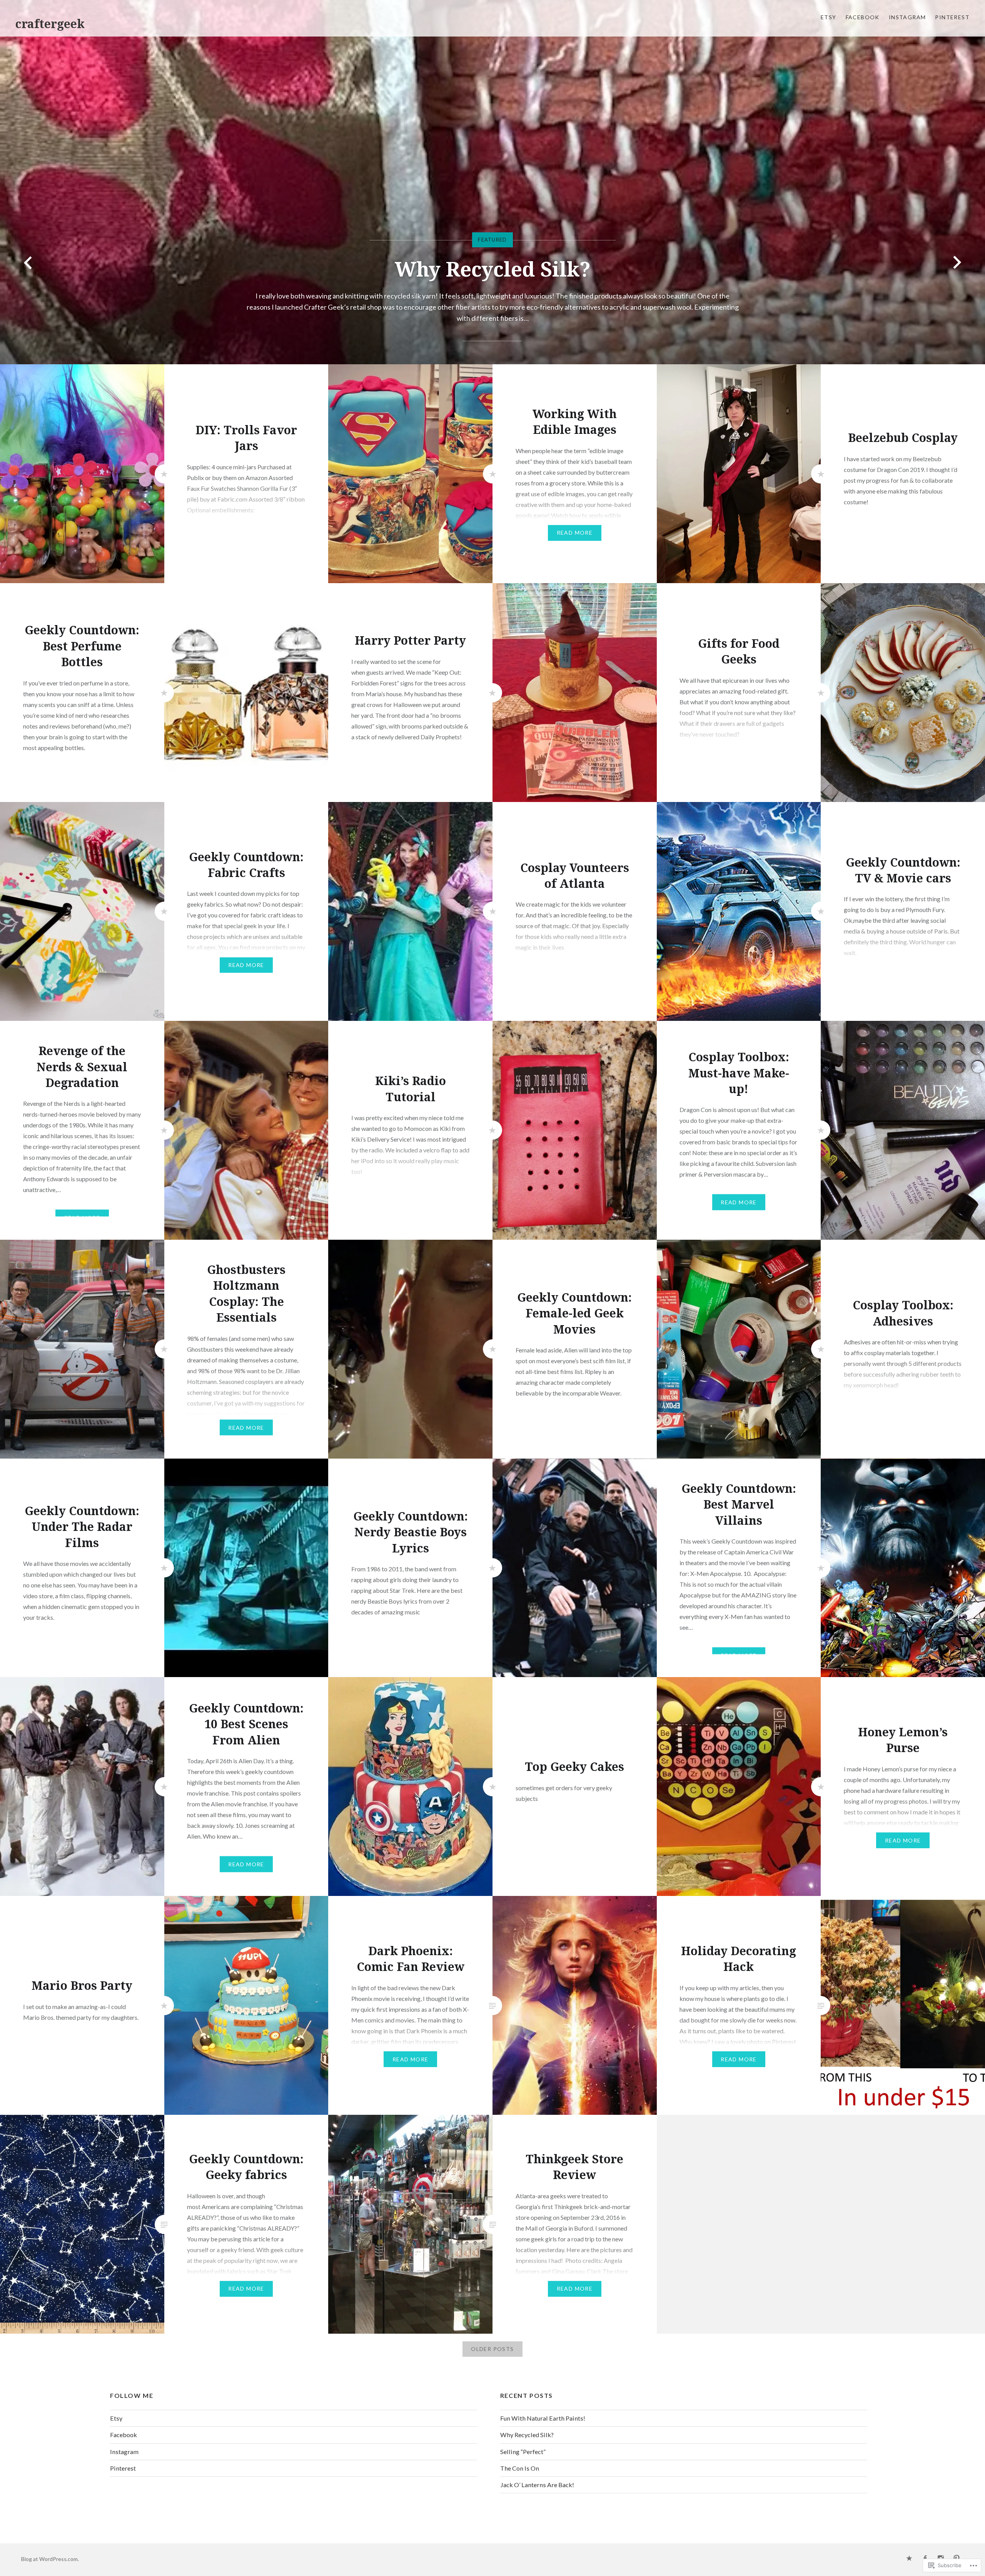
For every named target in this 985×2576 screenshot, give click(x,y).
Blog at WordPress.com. (50, 2559)
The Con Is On (493, 280)
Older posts (492, 2349)
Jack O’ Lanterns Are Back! (537, 2485)
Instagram (907, 17)
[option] (492, 182)
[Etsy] (909, 2559)
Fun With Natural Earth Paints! (543, 2418)
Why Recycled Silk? (527, 2435)
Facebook (863, 17)
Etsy (829, 17)
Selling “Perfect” (523, 2452)
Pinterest (952, 17)
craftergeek (50, 24)
